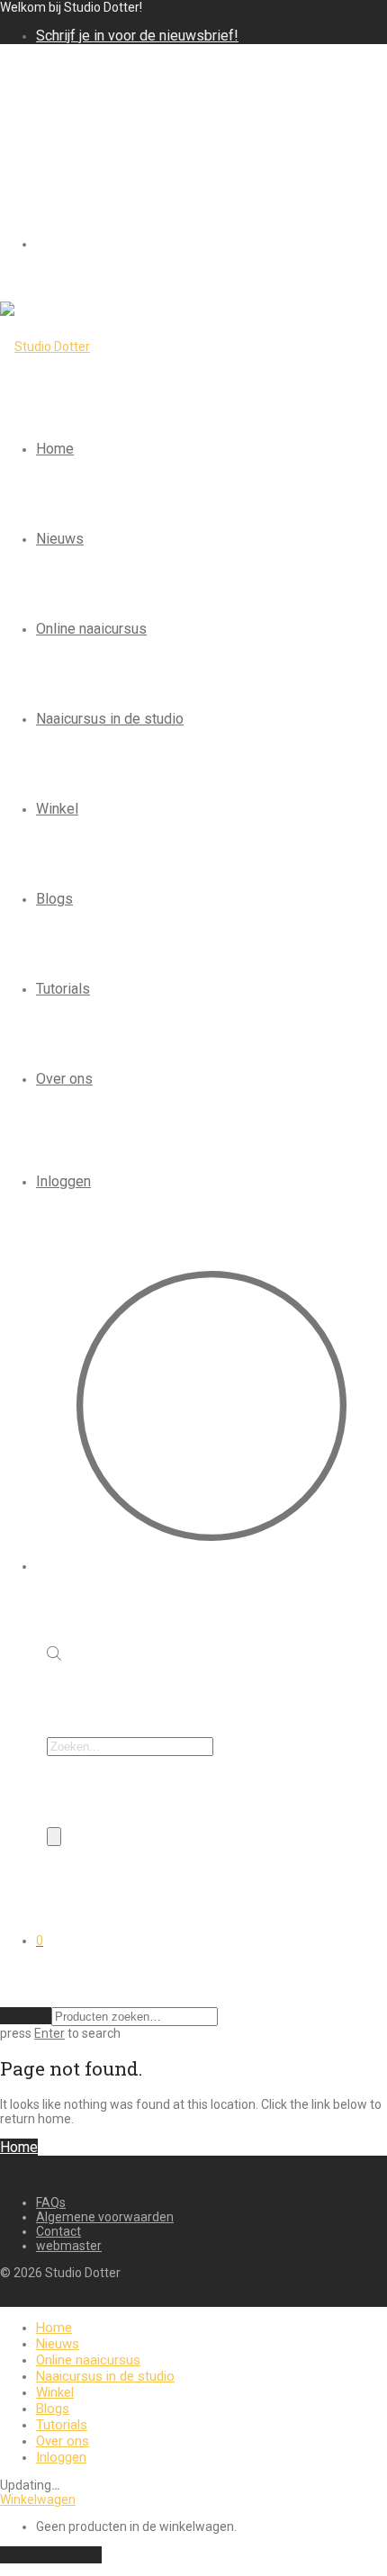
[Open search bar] (54, 1656)
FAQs (51, 2202)
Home (55, 449)
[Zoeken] (54, 1837)
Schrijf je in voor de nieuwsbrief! (137, 36)
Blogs (54, 899)
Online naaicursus (91, 629)
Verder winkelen (51, 2555)
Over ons (64, 1079)
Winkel (57, 809)
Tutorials (63, 989)
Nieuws (60, 539)
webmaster (69, 2246)
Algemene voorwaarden (105, 2217)
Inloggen (63, 1181)
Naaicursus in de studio (110, 719)
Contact (58, 2231)
